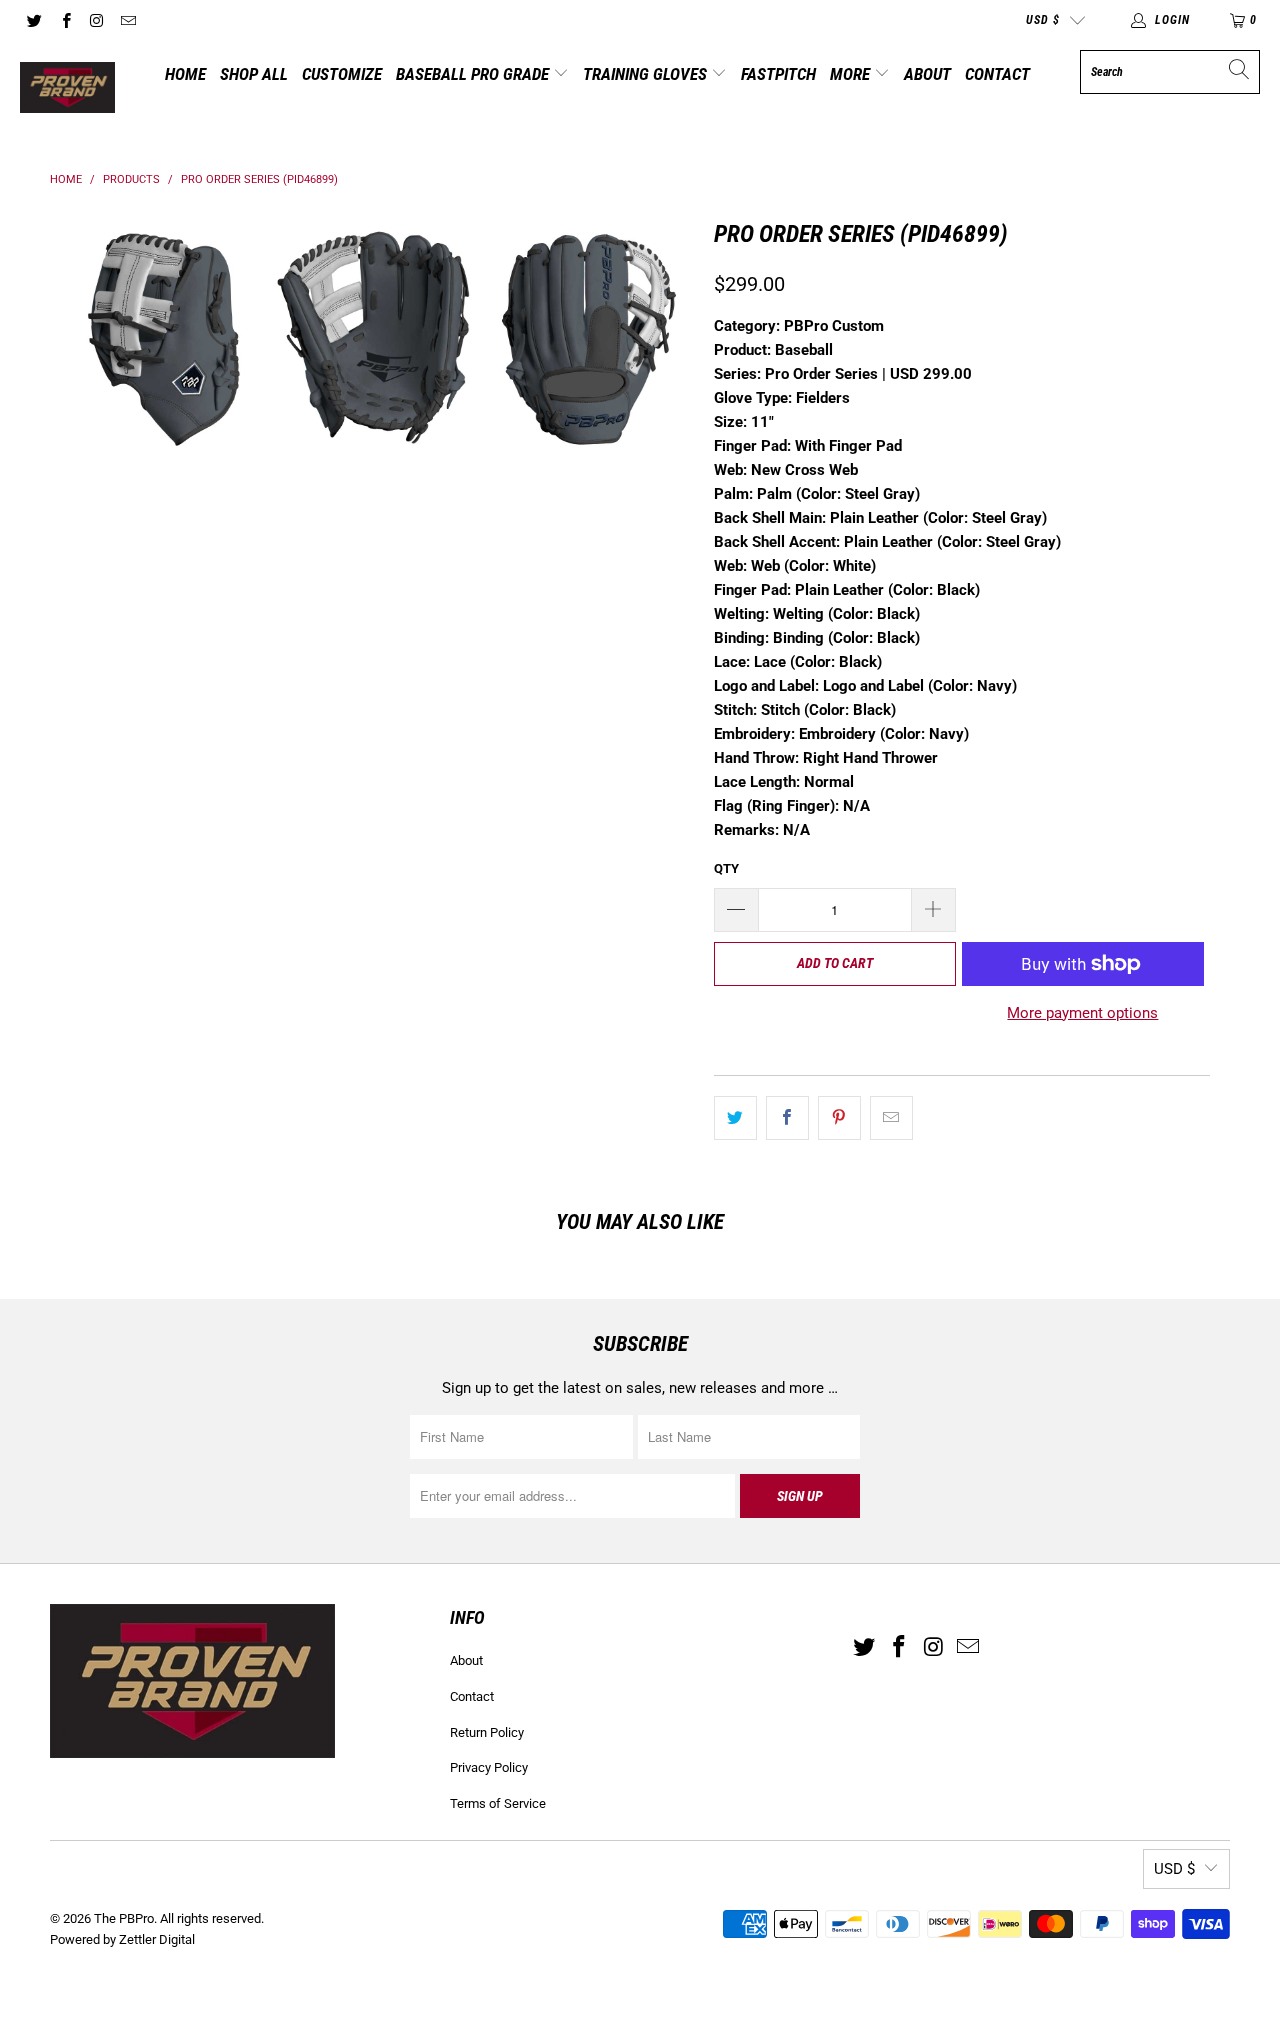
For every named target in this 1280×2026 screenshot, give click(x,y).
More (852, 74)
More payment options (1082, 1013)
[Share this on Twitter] (735, 1118)
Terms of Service (498, 1803)
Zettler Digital (157, 1939)
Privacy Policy (489, 1767)
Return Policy (487, 1732)
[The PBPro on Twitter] (33, 20)
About (927, 74)
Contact (997, 74)
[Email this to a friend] (891, 1118)
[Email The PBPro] (127, 20)
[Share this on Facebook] (787, 1118)
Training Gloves (647, 74)
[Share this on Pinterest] (839, 1118)
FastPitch (778, 74)
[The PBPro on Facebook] (64, 20)
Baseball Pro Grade (474, 74)
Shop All (254, 74)
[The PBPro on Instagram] (96, 20)
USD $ (1043, 20)
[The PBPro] (67, 89)
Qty (726, 868)
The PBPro (124, 1918)
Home (185, 74)
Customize (342, 74)
